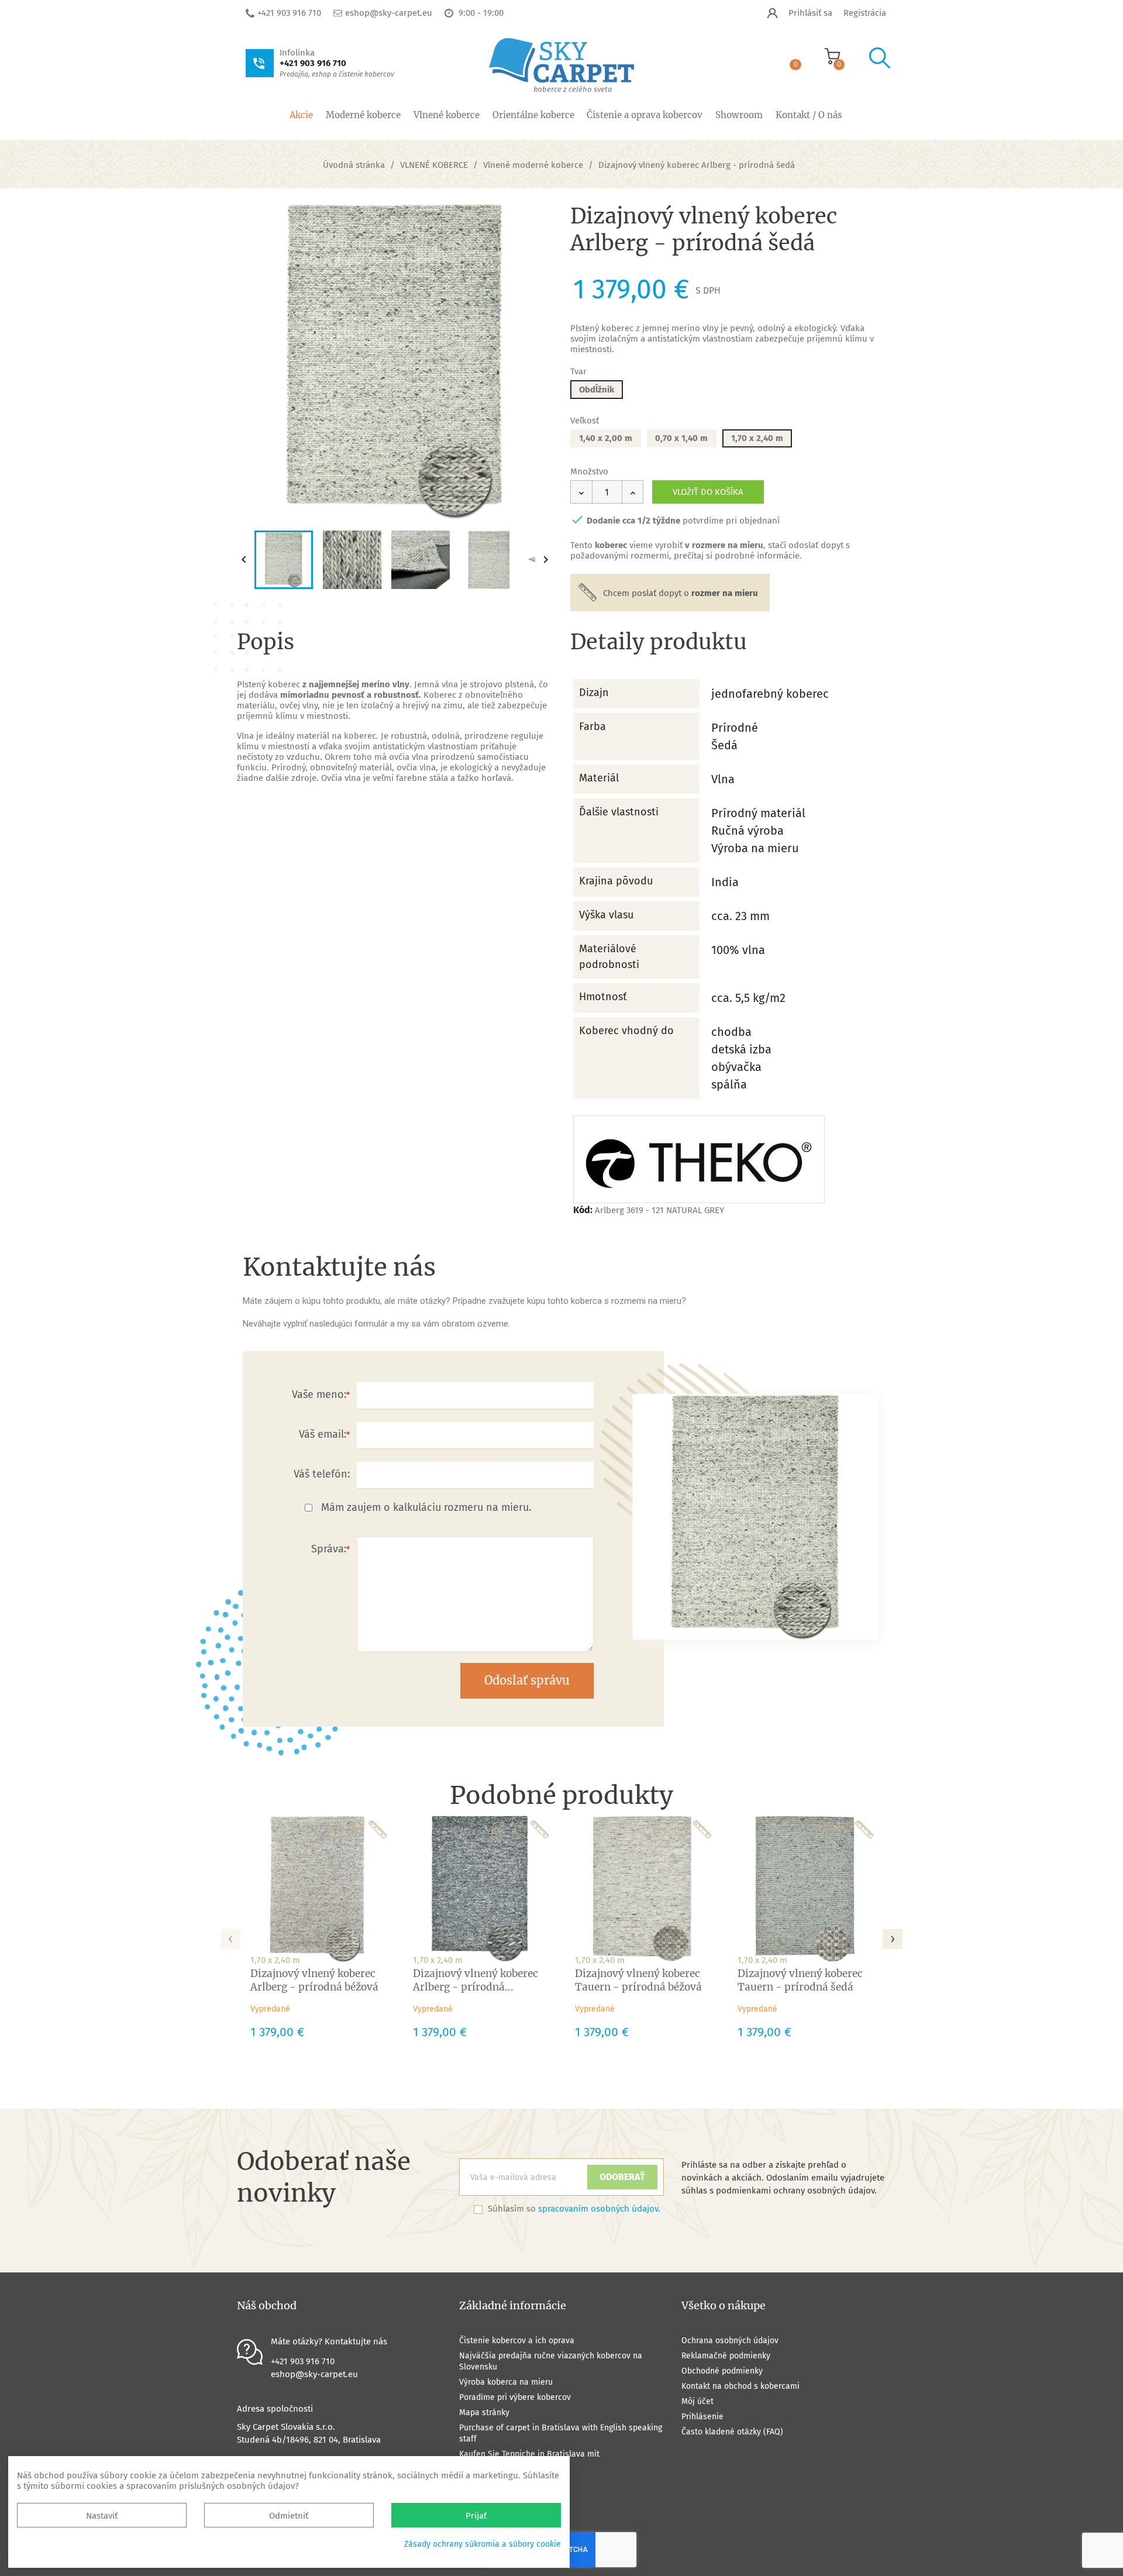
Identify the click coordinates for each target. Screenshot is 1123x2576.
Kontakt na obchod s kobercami (740, 2386)
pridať (533, 222)
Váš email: (323, 1434)
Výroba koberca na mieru (506, 2382)
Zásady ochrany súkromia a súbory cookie (483, 2544)
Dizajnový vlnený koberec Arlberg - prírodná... (476, 1980)
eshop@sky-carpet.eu (389, 13)
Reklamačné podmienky (726, 2356)
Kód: (583, 1210)
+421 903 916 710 (289, 13)
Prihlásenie (702, 2417)
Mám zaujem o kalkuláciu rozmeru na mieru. (426, 1507)
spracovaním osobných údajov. (599, 2209)
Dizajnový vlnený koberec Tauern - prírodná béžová (638, 1980)
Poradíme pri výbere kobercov (515, 2397)
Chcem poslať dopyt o (681, 593)
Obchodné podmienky (722, 2371)
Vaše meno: (319, 1394)
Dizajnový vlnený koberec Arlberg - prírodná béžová (314, 1980)
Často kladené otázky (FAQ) (732, 2432)
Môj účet (697, 2401)
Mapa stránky (484, 2413)
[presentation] (230, 1936)
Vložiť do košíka (708, 492)
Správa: (329, 1549)
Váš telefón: (322, 1474)
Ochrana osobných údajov (730, 2341)
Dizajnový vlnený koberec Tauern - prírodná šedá (800, 1980)
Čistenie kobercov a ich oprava (517, 2341)
